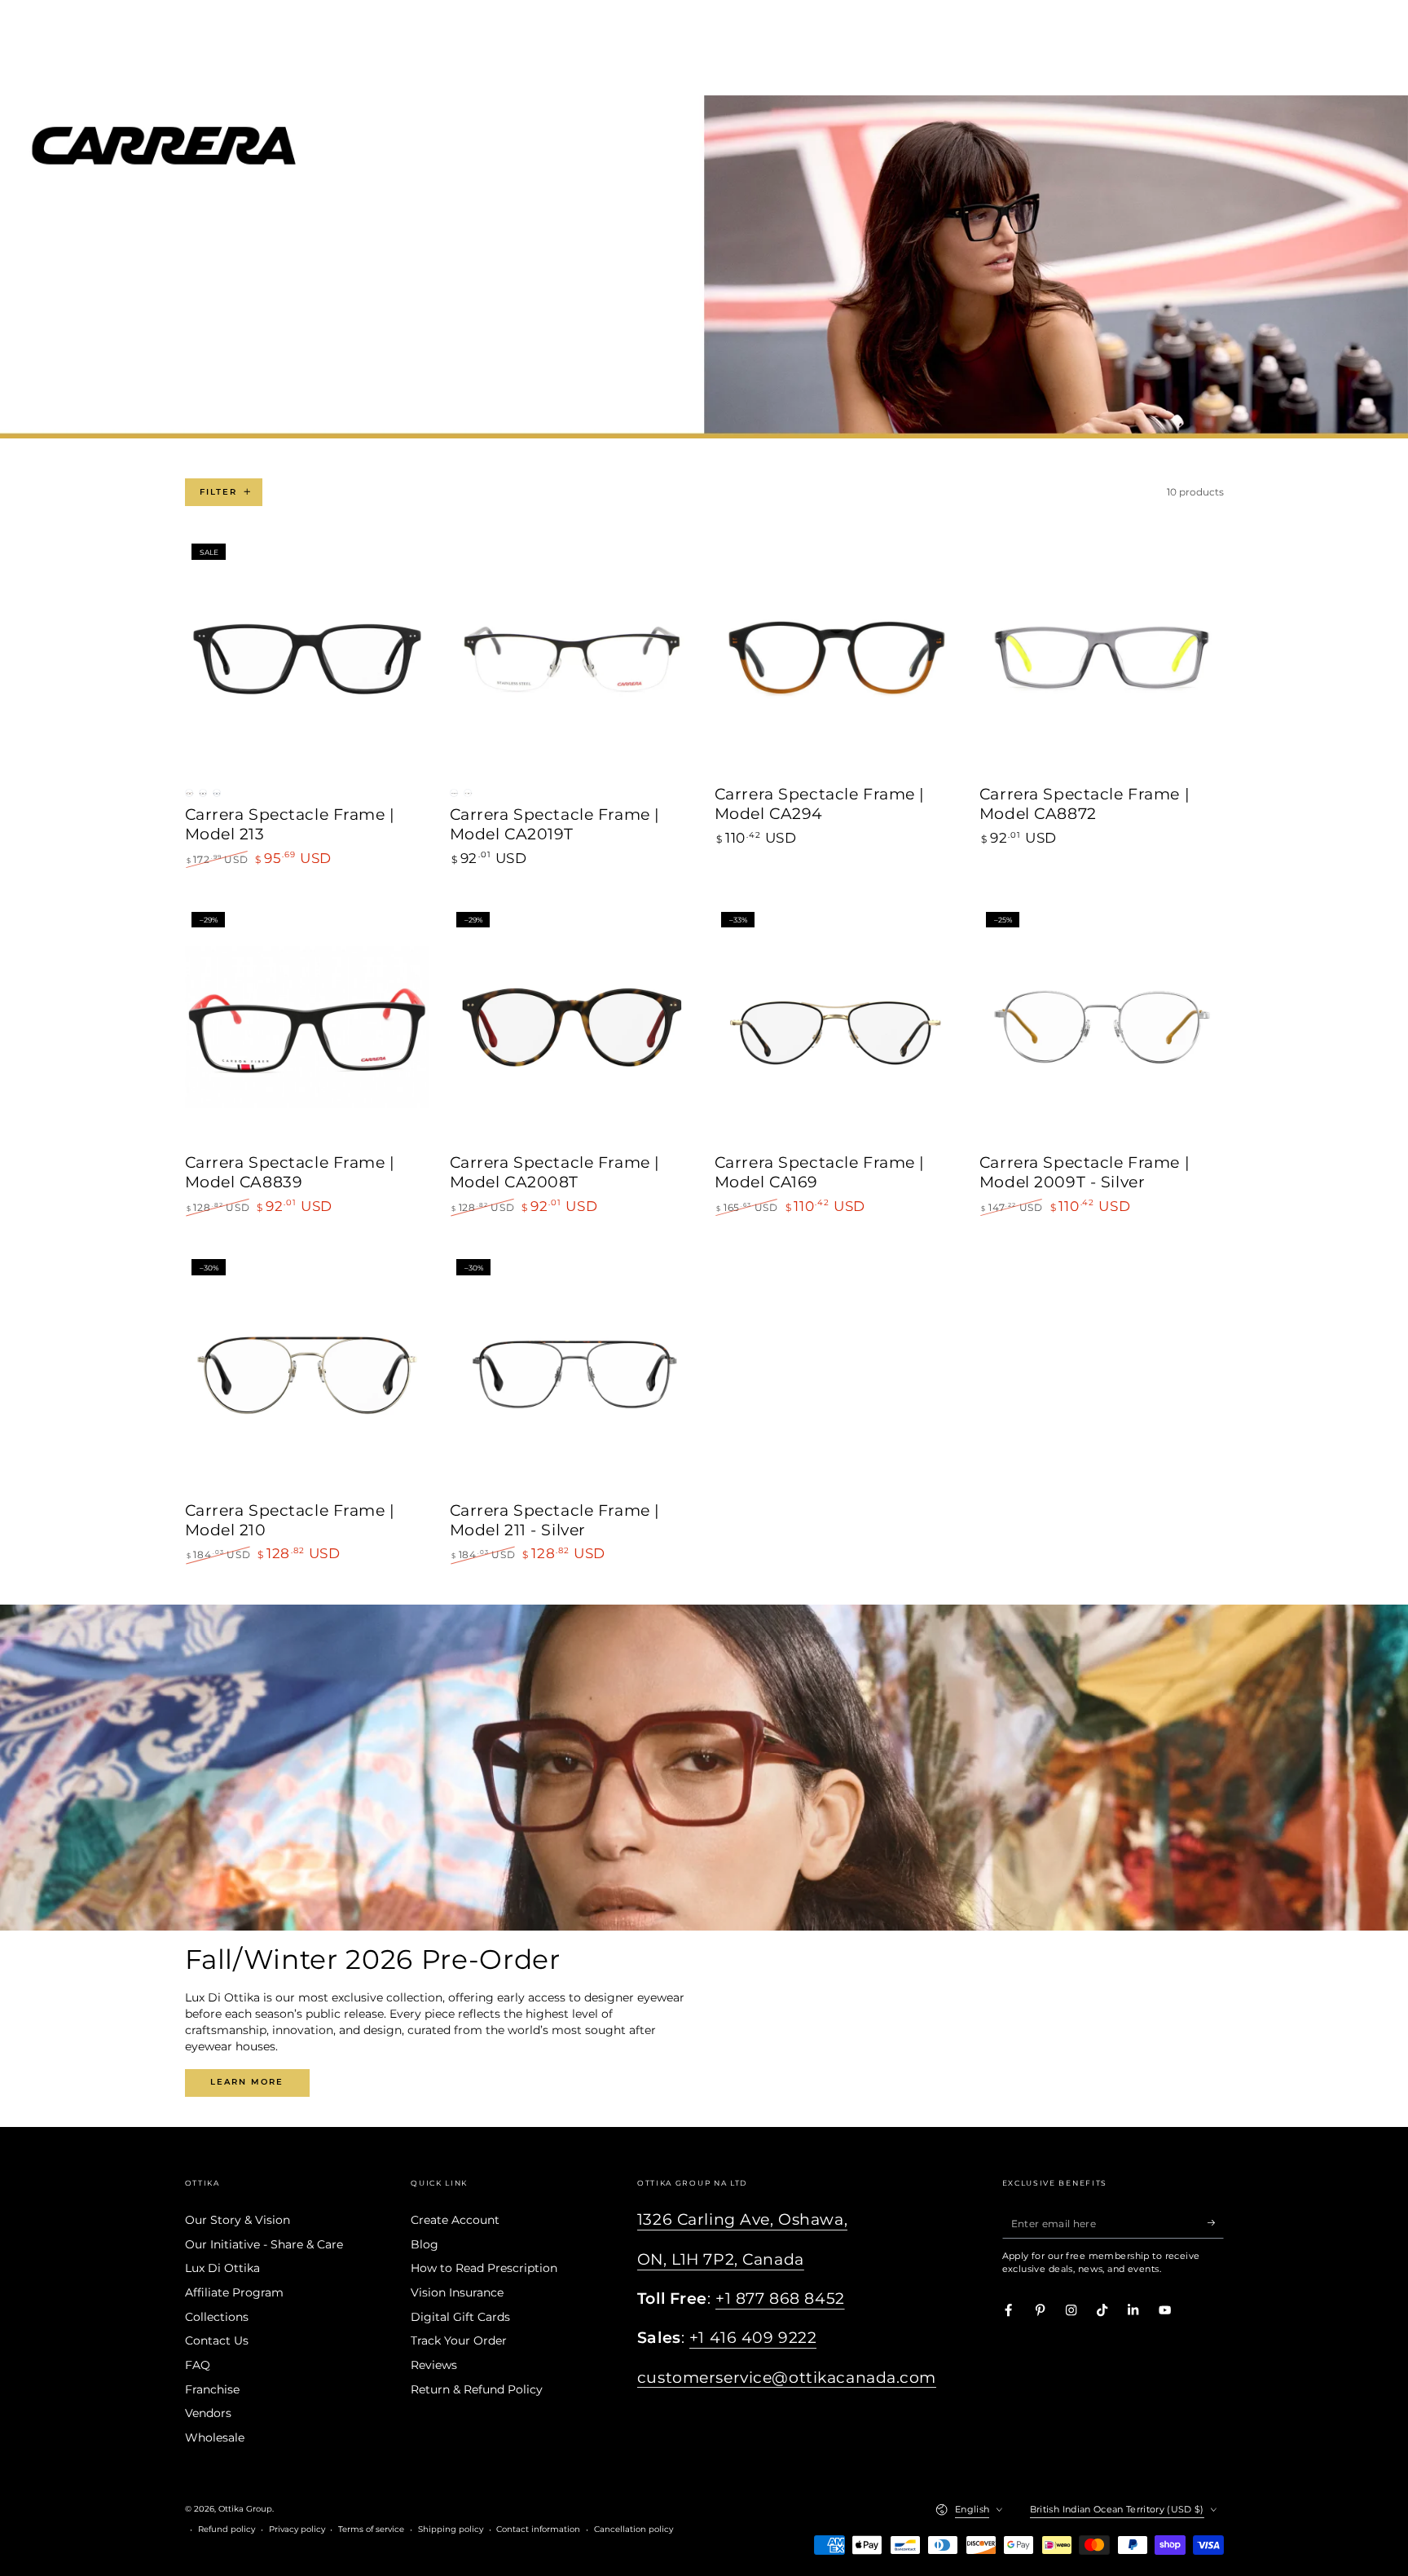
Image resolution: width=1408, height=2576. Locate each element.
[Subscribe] (1216, 2223)
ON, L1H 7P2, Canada (721, 2259)
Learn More (247, 2082)
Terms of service (371, 2529)
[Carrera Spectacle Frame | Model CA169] (837, 1027)
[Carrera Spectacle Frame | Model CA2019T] (572, 659)
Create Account (455, 2220)
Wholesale (215, 2437)
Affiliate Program (234, 2292)
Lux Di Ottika (222, 2268)
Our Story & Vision (238, 2220)
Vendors (208, 2413)
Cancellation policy (634, 2529)
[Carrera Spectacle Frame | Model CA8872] (1102, 659)
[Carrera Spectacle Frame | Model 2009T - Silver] (1102, 1027)
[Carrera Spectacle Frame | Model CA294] (837, 659)
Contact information (538, 2529)
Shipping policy (451, 2529)
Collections (217, 2317)
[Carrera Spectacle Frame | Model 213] (307, 659)
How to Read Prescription (484, 2268)
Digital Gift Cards (460, 2317)
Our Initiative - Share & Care (264, 2244)
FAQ (198, 2365)
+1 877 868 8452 (780, 2299)
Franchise (212, 2389)
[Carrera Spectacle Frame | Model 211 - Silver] (572, 1375)
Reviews (434, 2365)
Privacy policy (297, 2529)
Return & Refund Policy (477, 2389)
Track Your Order (459, 2340)
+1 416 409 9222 (753, 2338)
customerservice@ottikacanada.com (787, 2378)
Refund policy (227, 2529)
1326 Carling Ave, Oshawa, (742, 2219)
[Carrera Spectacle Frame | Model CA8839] (307, 1027)
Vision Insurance (457, 2292)
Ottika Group (245, 2509)
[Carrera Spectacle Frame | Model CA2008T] (572, 1027)
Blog (425, 2244)
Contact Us (217, 2340)
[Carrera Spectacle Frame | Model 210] (307, 1375)
